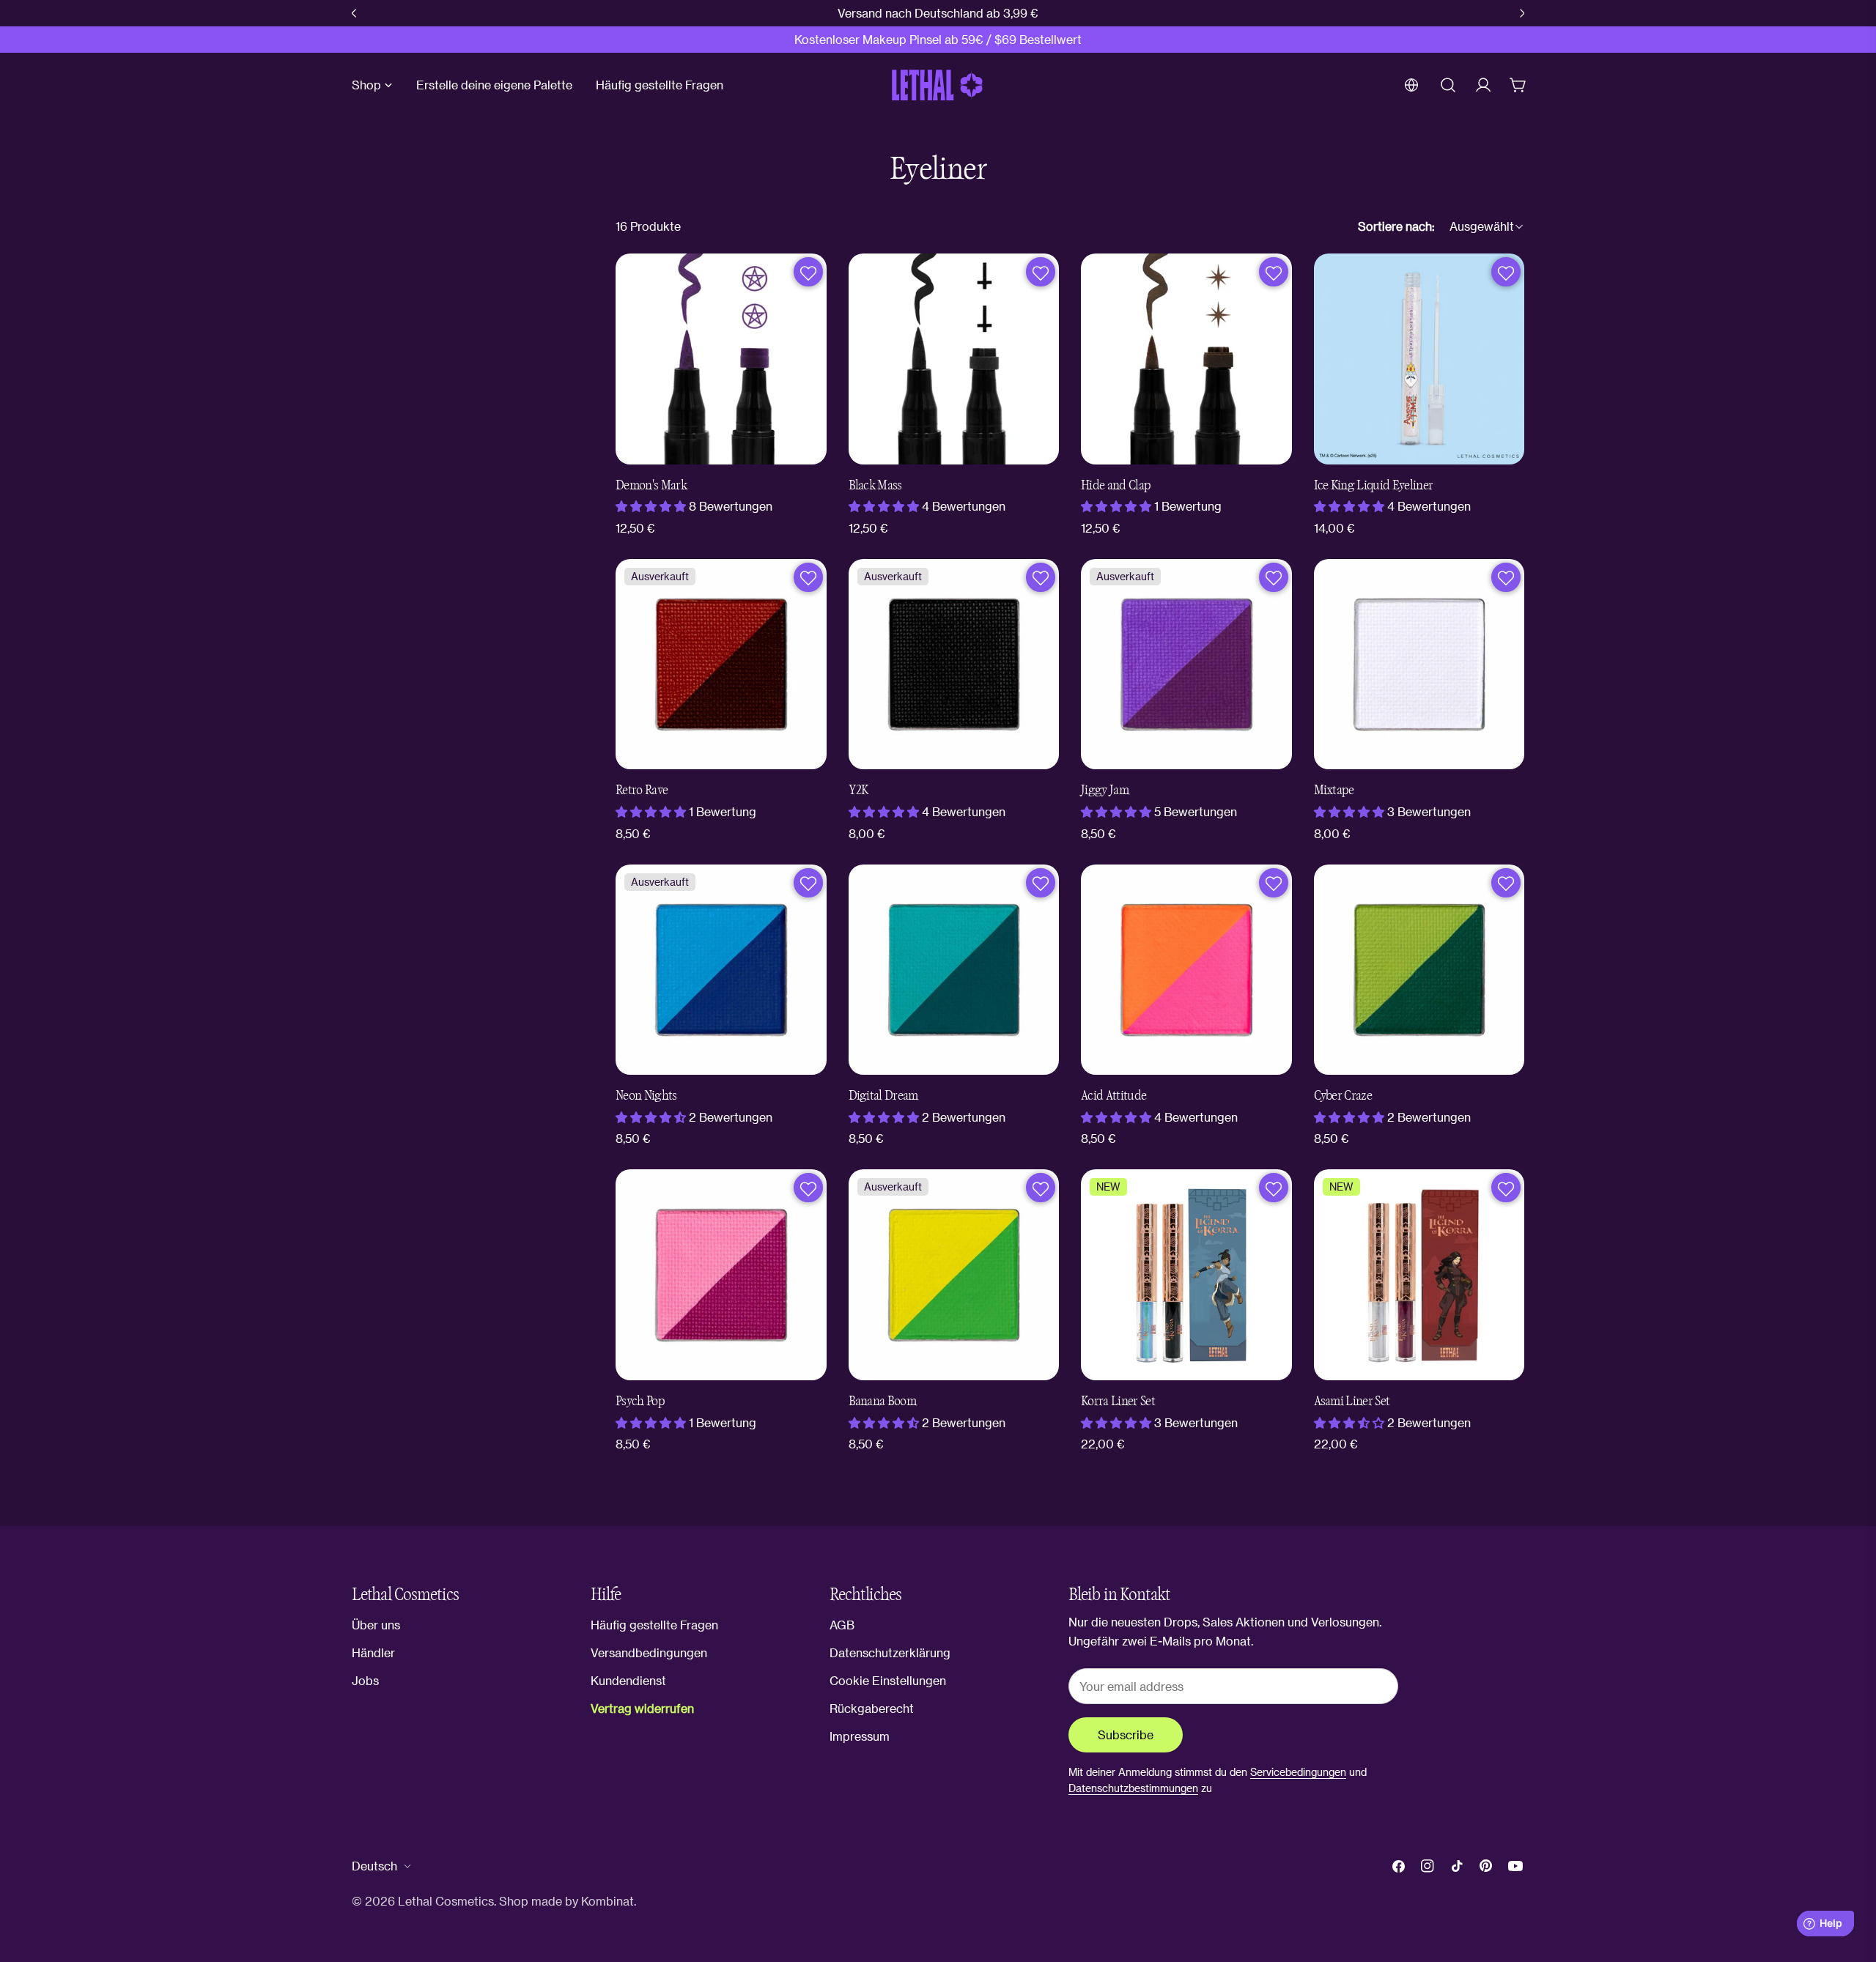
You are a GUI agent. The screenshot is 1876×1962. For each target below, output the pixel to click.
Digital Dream (883, 1096)
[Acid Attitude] (1186, 970)
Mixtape (1334, 790)
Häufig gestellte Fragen (654, 1625)
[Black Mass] (954, 359)
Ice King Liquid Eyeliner (1374, 485)
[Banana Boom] (954, 1275)
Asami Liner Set (1352, 1401)
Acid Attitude (1114, 1096)
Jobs (365, 1680)
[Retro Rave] (721, 665)
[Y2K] (954, 665)
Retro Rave (642, 790)
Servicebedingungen (1298, 1772)
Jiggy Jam (1105, 790)
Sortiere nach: (1396, 226)
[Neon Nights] (721, 970)
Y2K (858, 790)
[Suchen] (1448, 85)
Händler (373, 1652)
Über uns (376, 1625)
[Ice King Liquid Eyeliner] (1419, 359)
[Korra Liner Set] (1186, 1275)
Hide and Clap (1116, 485)
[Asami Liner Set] (1419, 1275)
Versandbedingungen (649, 1652)
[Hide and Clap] (1186, 359)
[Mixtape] (1419, 665)
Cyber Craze (1343, 1096)
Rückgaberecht (872, 1708)
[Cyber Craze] (1419, 970)
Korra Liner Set (1118, 1401)
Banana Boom (883, 1401)
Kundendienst (628, 1680)
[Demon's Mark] (721, 359)
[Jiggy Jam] (1186, 665)
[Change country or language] (1411, 85)
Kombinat (608, 1901)
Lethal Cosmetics (446, 1901)
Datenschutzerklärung (890, 1652)
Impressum (860, 1736)
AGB (842, 1625)
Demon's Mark (651, 485)
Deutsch (374, 1866)
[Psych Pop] (721, 1275)
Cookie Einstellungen (888, 1680)
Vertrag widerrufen (642, 1708)
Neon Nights (646, 1096)
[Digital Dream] (954, 970)
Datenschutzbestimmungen (1133, 1788)
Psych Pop (640, 1401)
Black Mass (875, 485)
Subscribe (1126, 1735)
